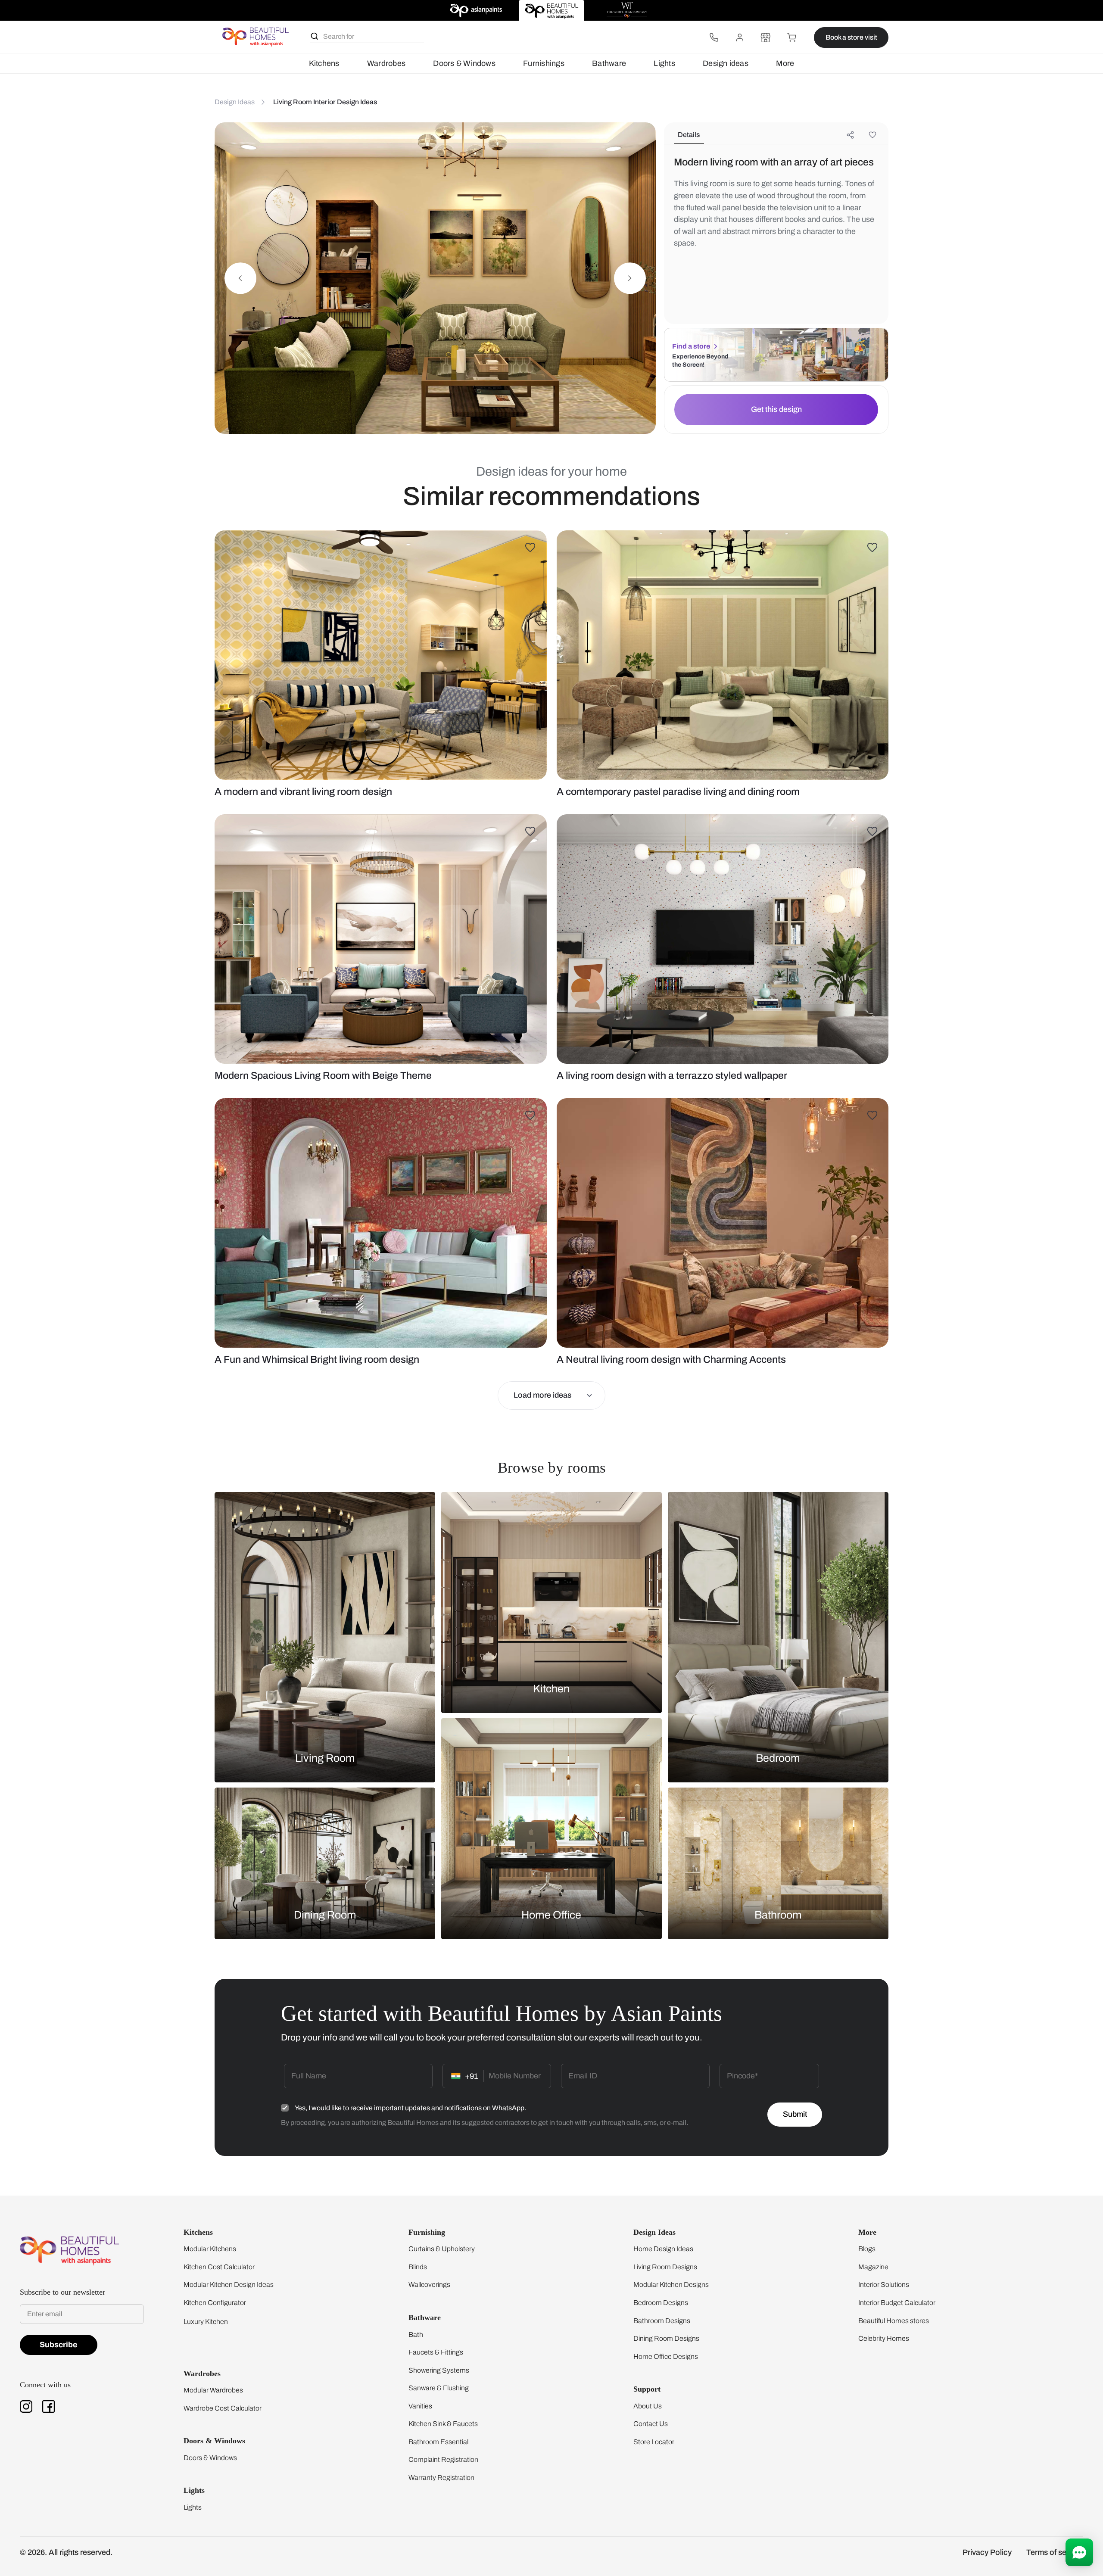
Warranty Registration (441, 2478)
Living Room (325, 1758)
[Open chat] (1079, 2552)
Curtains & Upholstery (442, 2249)
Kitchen (551, 1689)
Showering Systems (439, 2370)
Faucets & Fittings (436, 2352)
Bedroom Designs (661, 2303)
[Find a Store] (766, 37)
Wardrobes (386, 63)
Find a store (691, 346)
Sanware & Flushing (439, 2388)
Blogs (867, 2249)
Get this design (776, 409)
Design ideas (726, 63)
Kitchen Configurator (215, 2303)
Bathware (609, 63)
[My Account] (740, 37)
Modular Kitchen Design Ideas (229, 2285)
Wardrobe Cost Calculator (223, 2408)
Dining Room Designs (666, 2338)
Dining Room (325, 1914)
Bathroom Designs (662, 2321)
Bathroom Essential (438, 2442)
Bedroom (778, 1758)
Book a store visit (851, 37)
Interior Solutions (884, 2285)
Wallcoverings (429, 2285)
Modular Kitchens (210, 2249)
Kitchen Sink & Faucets (443, 2424)
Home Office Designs (666, 2356)
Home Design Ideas (663, 2249)
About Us (648, 2406)
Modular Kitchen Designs (671, 2285)
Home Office (551, 1914)
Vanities (420, 2406)
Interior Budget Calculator (897, 2303)
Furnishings (544, 63)
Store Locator (654, 2442)
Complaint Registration (443, 2459)
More (785, 63)
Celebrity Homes (884, 2338)
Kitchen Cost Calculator (219, 2267)
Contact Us (651, 2424)
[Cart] (791, 37)
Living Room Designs (665, 2267)
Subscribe (59, 2345)
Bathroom (778, 1914)
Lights (664, 63)
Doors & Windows (464, 63)
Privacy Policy (987, 2552)
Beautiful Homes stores (894, 2321)
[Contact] (714, 37)
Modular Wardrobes (213, 2390)
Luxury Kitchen (206, 2322)
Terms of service (1055, 2552)
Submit (795, 2114)
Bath (416, 2335)
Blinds (418, 2267)
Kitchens (324, 63)
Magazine (873, 2267)
